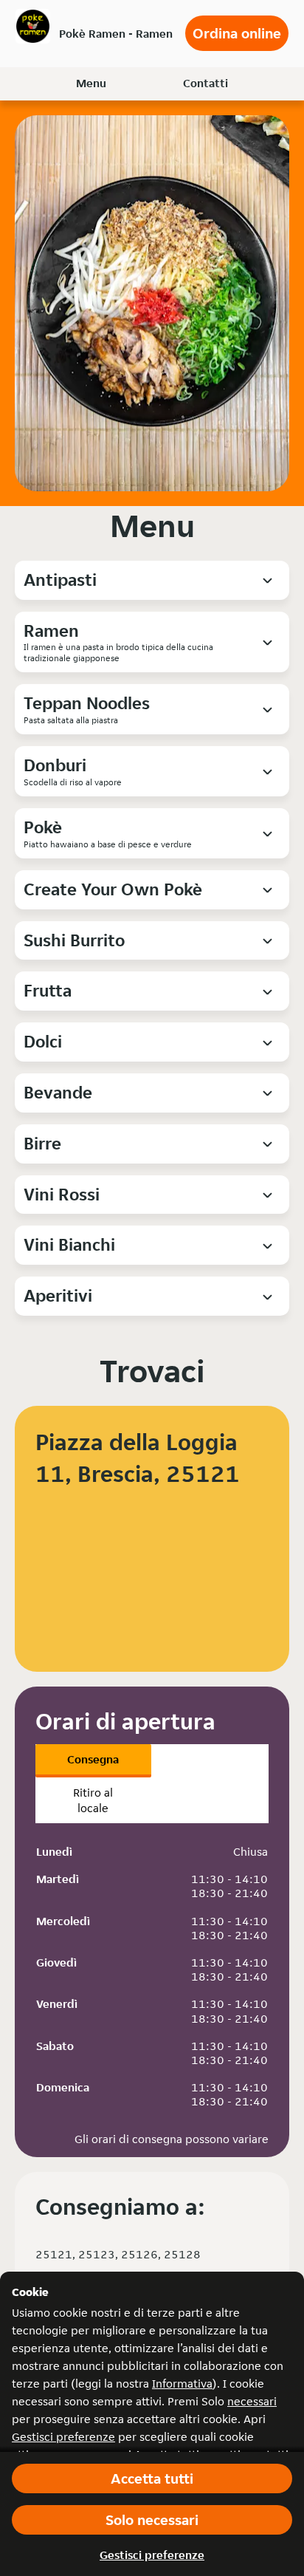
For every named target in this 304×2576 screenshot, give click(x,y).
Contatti (205, 83)
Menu (91, 83)
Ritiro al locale (93, 1800)
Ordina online (237, 33)
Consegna (93, 1759)
